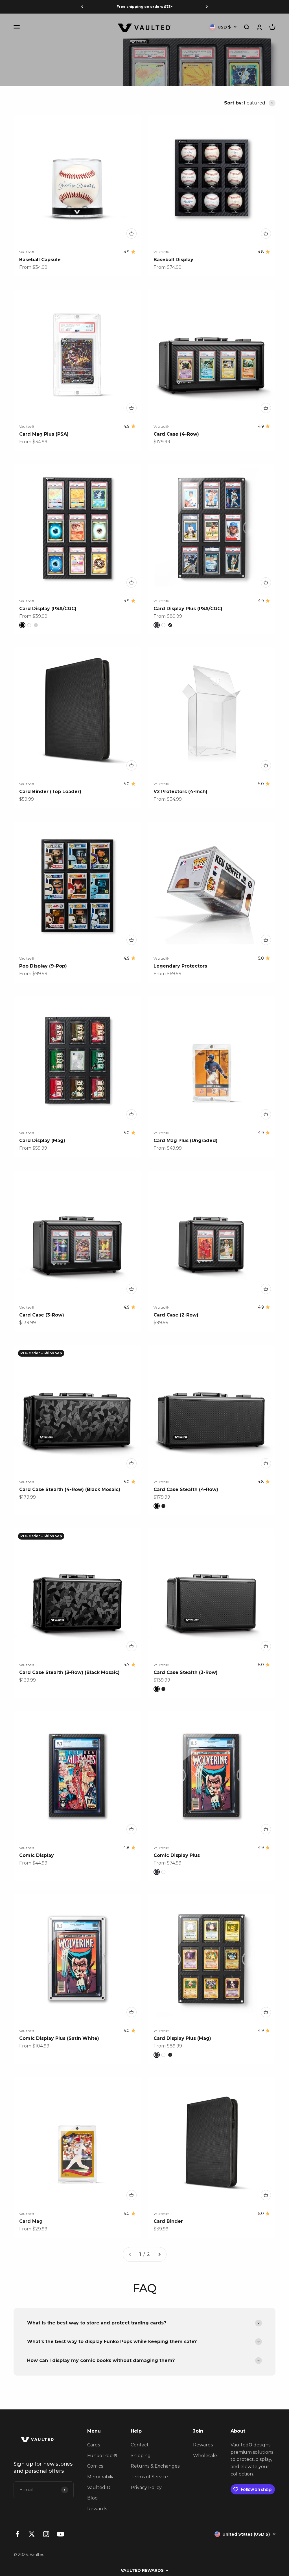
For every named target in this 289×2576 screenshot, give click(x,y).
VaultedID (99, 2487)
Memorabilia (101, 2477)
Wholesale (205, 2456)
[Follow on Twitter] (32, 2534)
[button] (144, 2570)
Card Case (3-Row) (42, 1315)
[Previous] (82, 7)
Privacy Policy (146, 2487)
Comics (95, 2466)
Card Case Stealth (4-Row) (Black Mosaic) (70, 1489)
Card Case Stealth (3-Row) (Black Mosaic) (69, 1672)
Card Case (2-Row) (176, 1315)
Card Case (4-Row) (176, 434)
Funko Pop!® (102, 2456)
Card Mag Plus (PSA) (44, 434)
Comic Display (37, 1855)
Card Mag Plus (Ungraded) (186, 1140)
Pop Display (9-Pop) (43, 966)
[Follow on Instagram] (46, 2534)
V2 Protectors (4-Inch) (180, 792)
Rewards (97, 2509)
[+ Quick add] (132, 233)
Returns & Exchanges (155, 2466)
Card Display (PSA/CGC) (48, 609)
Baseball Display (173, 260)
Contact (140, 2445)
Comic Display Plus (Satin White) (59, 2038)
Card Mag (31, 2221)
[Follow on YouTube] (61, 2534)
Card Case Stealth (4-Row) (186, 1489)
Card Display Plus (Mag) (182, 2038)
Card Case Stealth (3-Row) (186, 1672)
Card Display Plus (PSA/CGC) (188, 609)
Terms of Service (149, 2477)
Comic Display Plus (177, 1855)
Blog (93, 2498)
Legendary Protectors (180, 966)
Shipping (141, 2456)
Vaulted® (27, 252)
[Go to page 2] (159, 2254)
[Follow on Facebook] (17, 2534)
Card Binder (168, 2221)
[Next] (207, 7)
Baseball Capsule (40, 260)
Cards (94, 2445)
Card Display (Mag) (42, 1140)
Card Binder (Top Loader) (50, 792)
